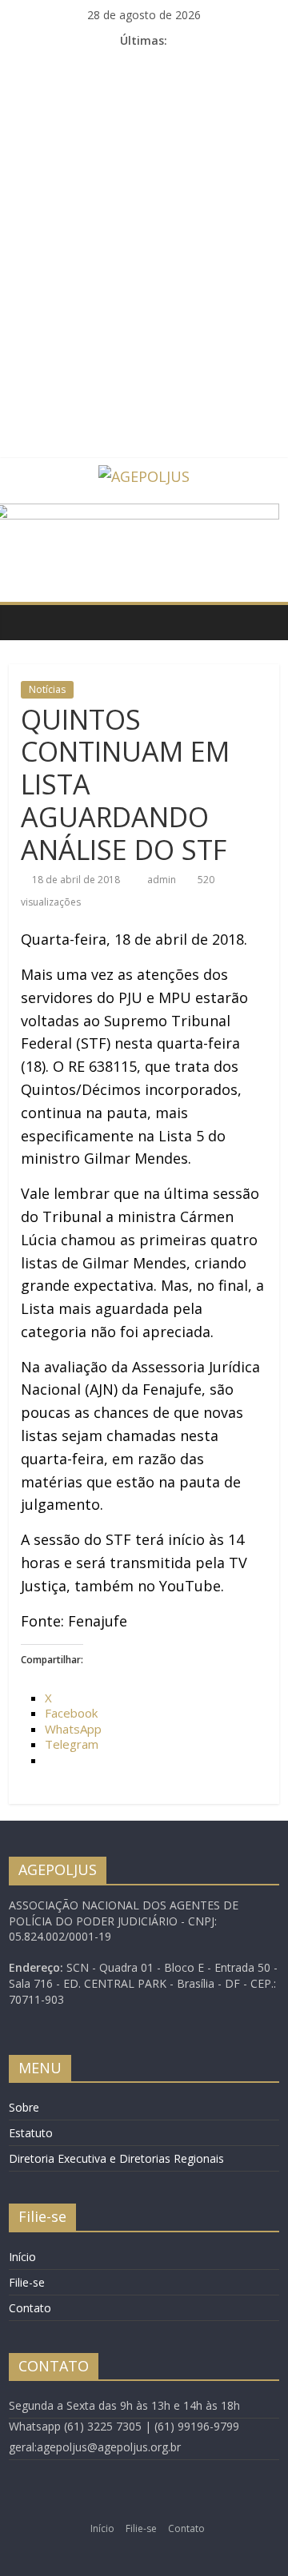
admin (163, 880)
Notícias (47, 689)
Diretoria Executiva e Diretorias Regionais (116, 2158)
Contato (30, 2308)
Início (22, 2257)
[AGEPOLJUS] (25, 622)
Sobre (24, 2107)
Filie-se (27, 2282)
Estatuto (31, 2133)
